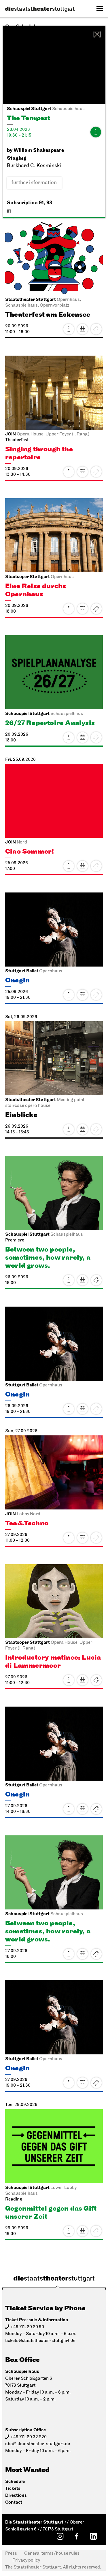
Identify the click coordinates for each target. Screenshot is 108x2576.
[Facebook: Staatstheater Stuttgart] (77, 2536)
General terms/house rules (52, 2554)
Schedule (15, 2482)
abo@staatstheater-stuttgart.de (38, 2444)
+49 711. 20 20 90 (27, 2327)
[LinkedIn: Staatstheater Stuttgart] (93, 2536)
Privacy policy (26, 2560)
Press (11, 2554)
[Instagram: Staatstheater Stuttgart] (60, 2536)
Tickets (96, 609)
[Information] (96, 132)
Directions (16, 2495)
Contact (14, 2502)
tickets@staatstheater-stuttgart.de (40, 2341)
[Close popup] (97, 34)
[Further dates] (82, 329)
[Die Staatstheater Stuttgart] (40, 9)
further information (34, 183)
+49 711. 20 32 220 (29, 2437)
